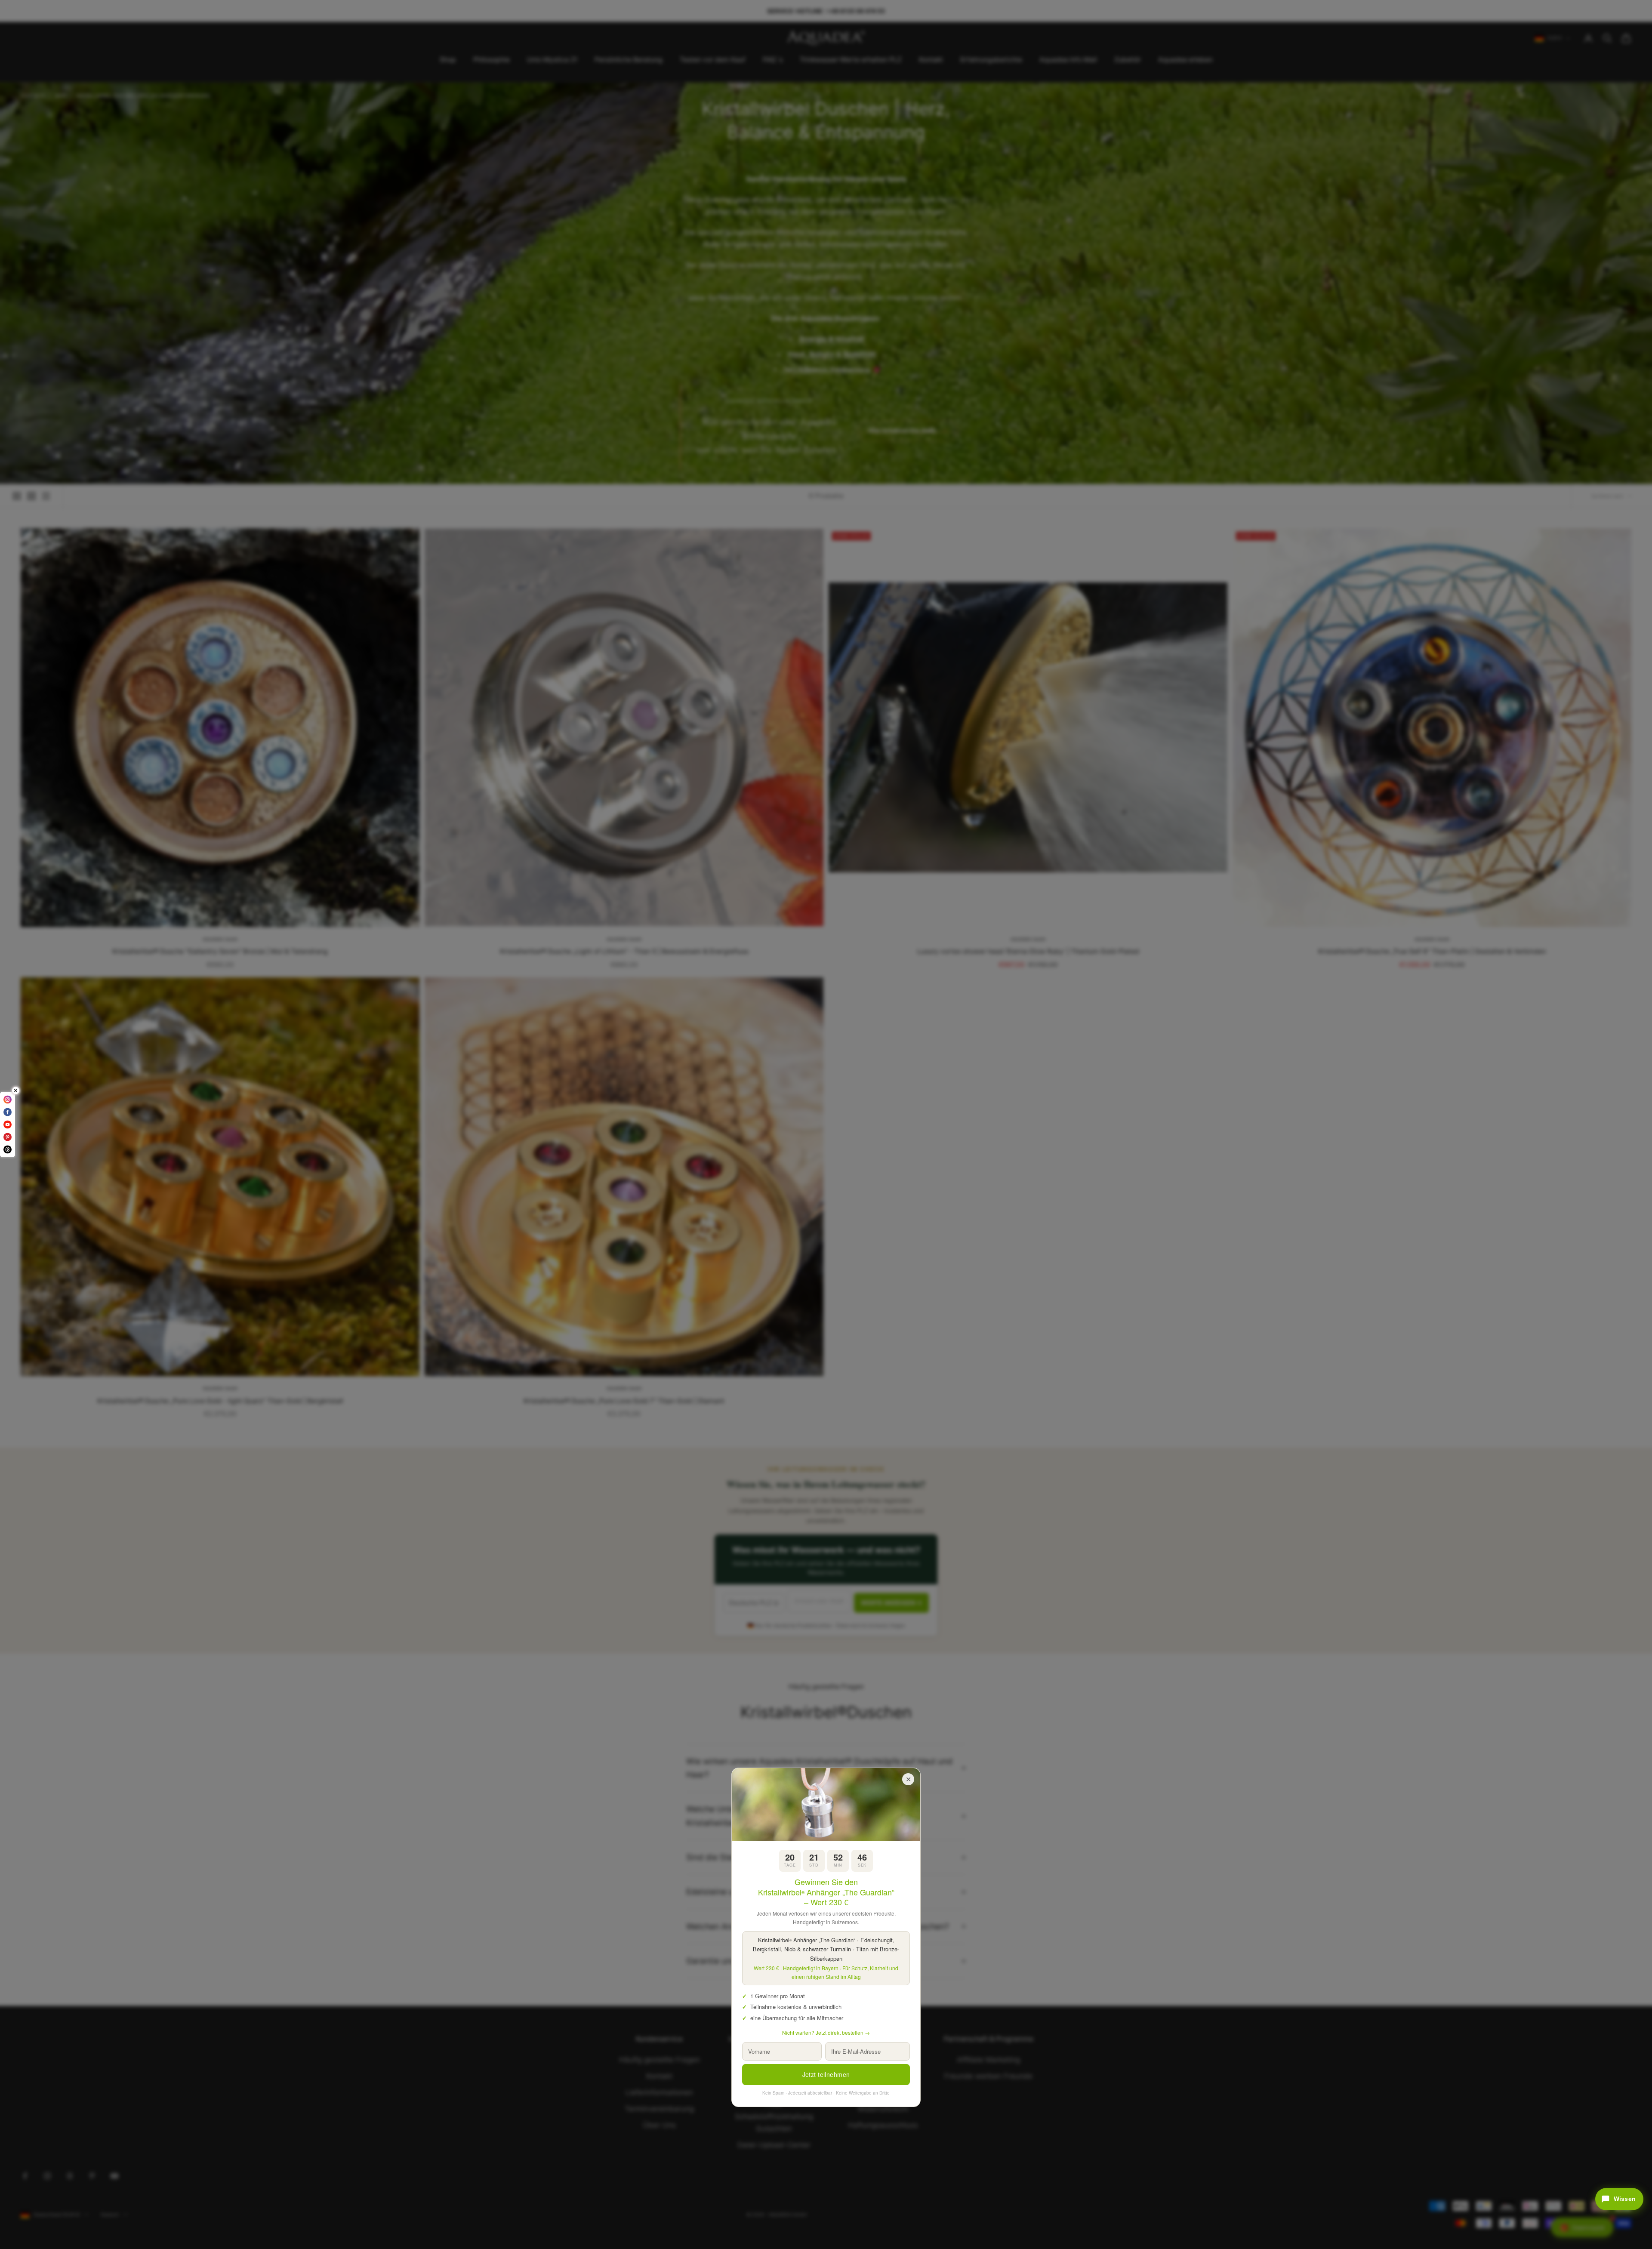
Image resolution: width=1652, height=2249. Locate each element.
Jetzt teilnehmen (826, 2074)
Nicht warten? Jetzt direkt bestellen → (826, 2032)
